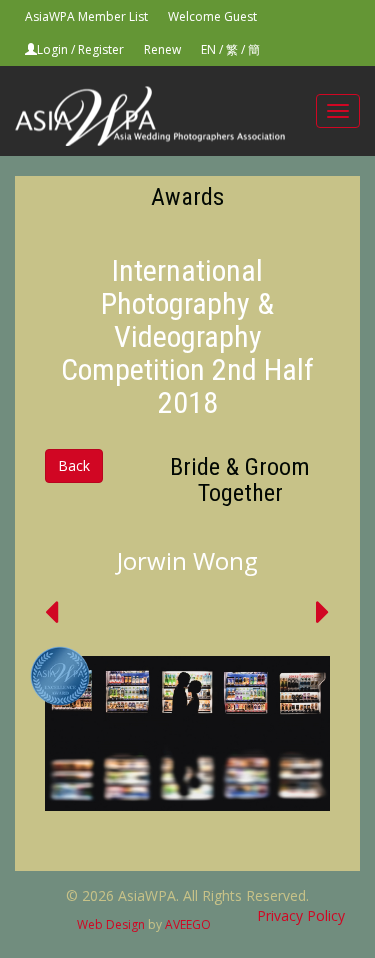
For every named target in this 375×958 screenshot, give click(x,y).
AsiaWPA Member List (86, 16)
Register (101, 49)
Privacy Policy (301, 915)
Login (52, 49)
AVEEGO (188, 924)
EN (208, 49)
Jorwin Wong (187, 560)
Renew (162, 49)
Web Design (111, 924)
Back (74, 465)
